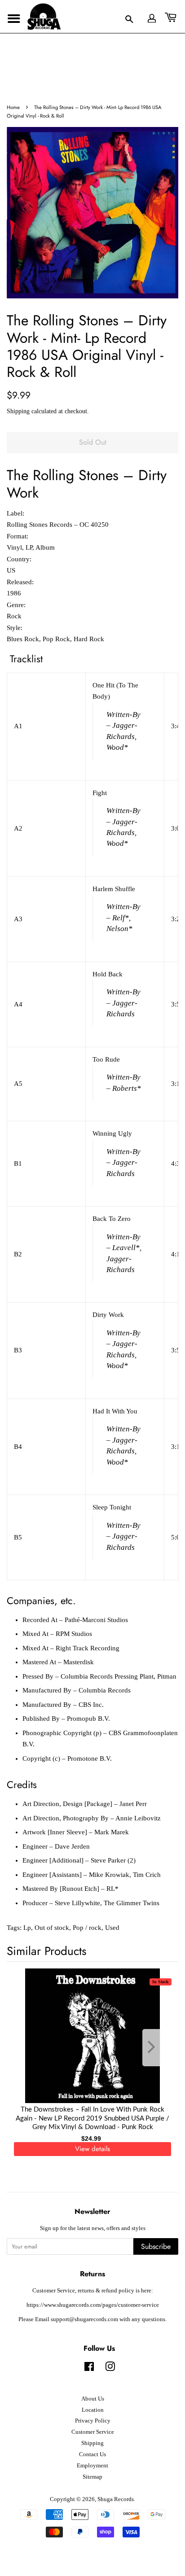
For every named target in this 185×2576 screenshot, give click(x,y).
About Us (93, 2399)
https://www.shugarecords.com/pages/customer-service (93, 2305)
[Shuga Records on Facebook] (89, 2369)
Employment (92, 2466)
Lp (27, 1928)
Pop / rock (87, 1928)
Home (13, 107)
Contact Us (92, 2454)
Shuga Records (116, 2499)
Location (93, 2410)
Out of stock (52, 1928)
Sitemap (92, 2477)
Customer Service (93, 2432)
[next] (157, 2048)
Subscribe (156, 2246)
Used (112, 1928)
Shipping (18, 411)
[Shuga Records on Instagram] (110, 2369)
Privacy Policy (93, 2421)
